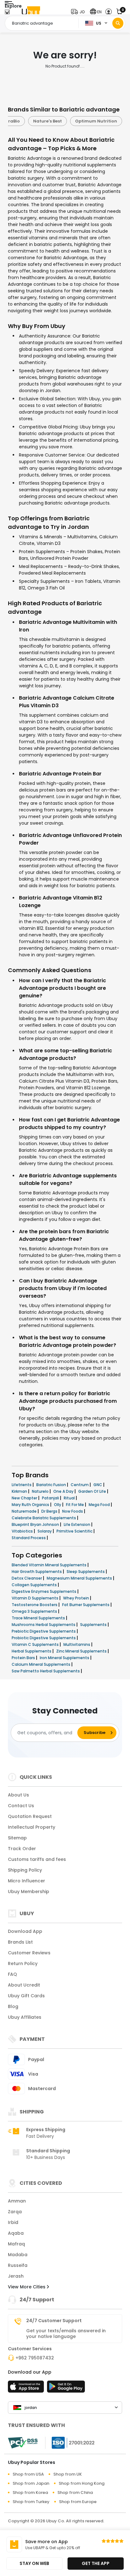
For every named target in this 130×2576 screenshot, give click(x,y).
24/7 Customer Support (54, 2321)
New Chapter (25, 1498)
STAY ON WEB (34, 2563)
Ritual (70, 1498)
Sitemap (17, 1838)
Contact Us (21, 1806)
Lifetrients (22, 1485)
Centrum (80, 1485)
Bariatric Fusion (52, 1485)
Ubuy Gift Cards (26, 1996)
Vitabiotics (23, 1531)
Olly (58, 1505)
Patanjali (51, 1498)
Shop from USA (28, 2474)
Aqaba (16, 2233)
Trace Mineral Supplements (39, 1618)
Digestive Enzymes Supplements (44, 1591)
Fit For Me (75, 1505)
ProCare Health (84, 121)
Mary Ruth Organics (31, 1505)
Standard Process (29, 1538)
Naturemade (25, 1511)
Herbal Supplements (32, 1651)
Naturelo (41, 1491)
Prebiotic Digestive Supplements (44, 1631)
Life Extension (77, 1524)
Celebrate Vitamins (32, 121)
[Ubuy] (31, 12)
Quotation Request (30, 1816)
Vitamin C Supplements (36, 1644)
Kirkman (20, 1491)
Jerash (16, 2276)
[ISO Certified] (70, 2442)
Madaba (18, 2255)
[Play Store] (66, 2388)
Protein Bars (24, 1658)
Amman (17, 2201)
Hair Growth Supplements (37, 1572)
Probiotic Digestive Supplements (44, 1638)
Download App (25, 1931)
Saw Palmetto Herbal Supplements (46, 1671)
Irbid (13, 2222)
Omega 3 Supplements (35, 1611)
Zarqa (15, 2212)
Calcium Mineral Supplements (41, 1664)
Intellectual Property (32, 1827)
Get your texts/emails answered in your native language (66, 2334)
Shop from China (75, 2492)
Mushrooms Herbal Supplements (44, 1625)
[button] (79, 12)
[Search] (118, 23)
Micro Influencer (27, 1881)
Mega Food (100, 1505)
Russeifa (18, 2265)
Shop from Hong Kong (82, 2483)
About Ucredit (24, 1985)
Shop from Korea (30, 2492)
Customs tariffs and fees (37, 1859)
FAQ (12, 1974)
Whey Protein (77, 1598)
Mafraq (16, 2244)
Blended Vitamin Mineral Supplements (50, 1565)
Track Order (22, 1849)
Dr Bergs (50, 1511)
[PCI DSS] (23, 2443)
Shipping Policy (25, 1870)
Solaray (45, 1531)
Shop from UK (68, 2474)
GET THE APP (96, 2563)
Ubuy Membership (29, 1892)
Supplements (94, 1625)
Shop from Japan (31, 2483)
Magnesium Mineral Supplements (80, 1578)
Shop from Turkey (31, 2502)
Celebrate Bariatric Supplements (44, 1518)
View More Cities (27, 2287)
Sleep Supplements (86, 1572)
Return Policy (23, 1963)
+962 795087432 (35, 2358)
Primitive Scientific (75, 1531)
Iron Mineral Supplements (65, 1658)
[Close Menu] (7, 13)
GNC (98, 1485)
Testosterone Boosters (35, 1605)
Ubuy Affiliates (25, 2017)
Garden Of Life (93, 1491)
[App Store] (27, 2388)
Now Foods (73, 1511)
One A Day (64, 1491)
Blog (13, 2006)
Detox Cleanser (27, 1578)
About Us (18, 1795)
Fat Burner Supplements (86, 1605)
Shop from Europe (78, 2502)
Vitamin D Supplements (35, 1598)
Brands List (20, 1942)
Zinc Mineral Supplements (82, 1651)
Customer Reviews (29, 1953)
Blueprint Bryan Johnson (36, 1524)
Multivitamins (77, 1644)
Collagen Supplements (35, 1585)
